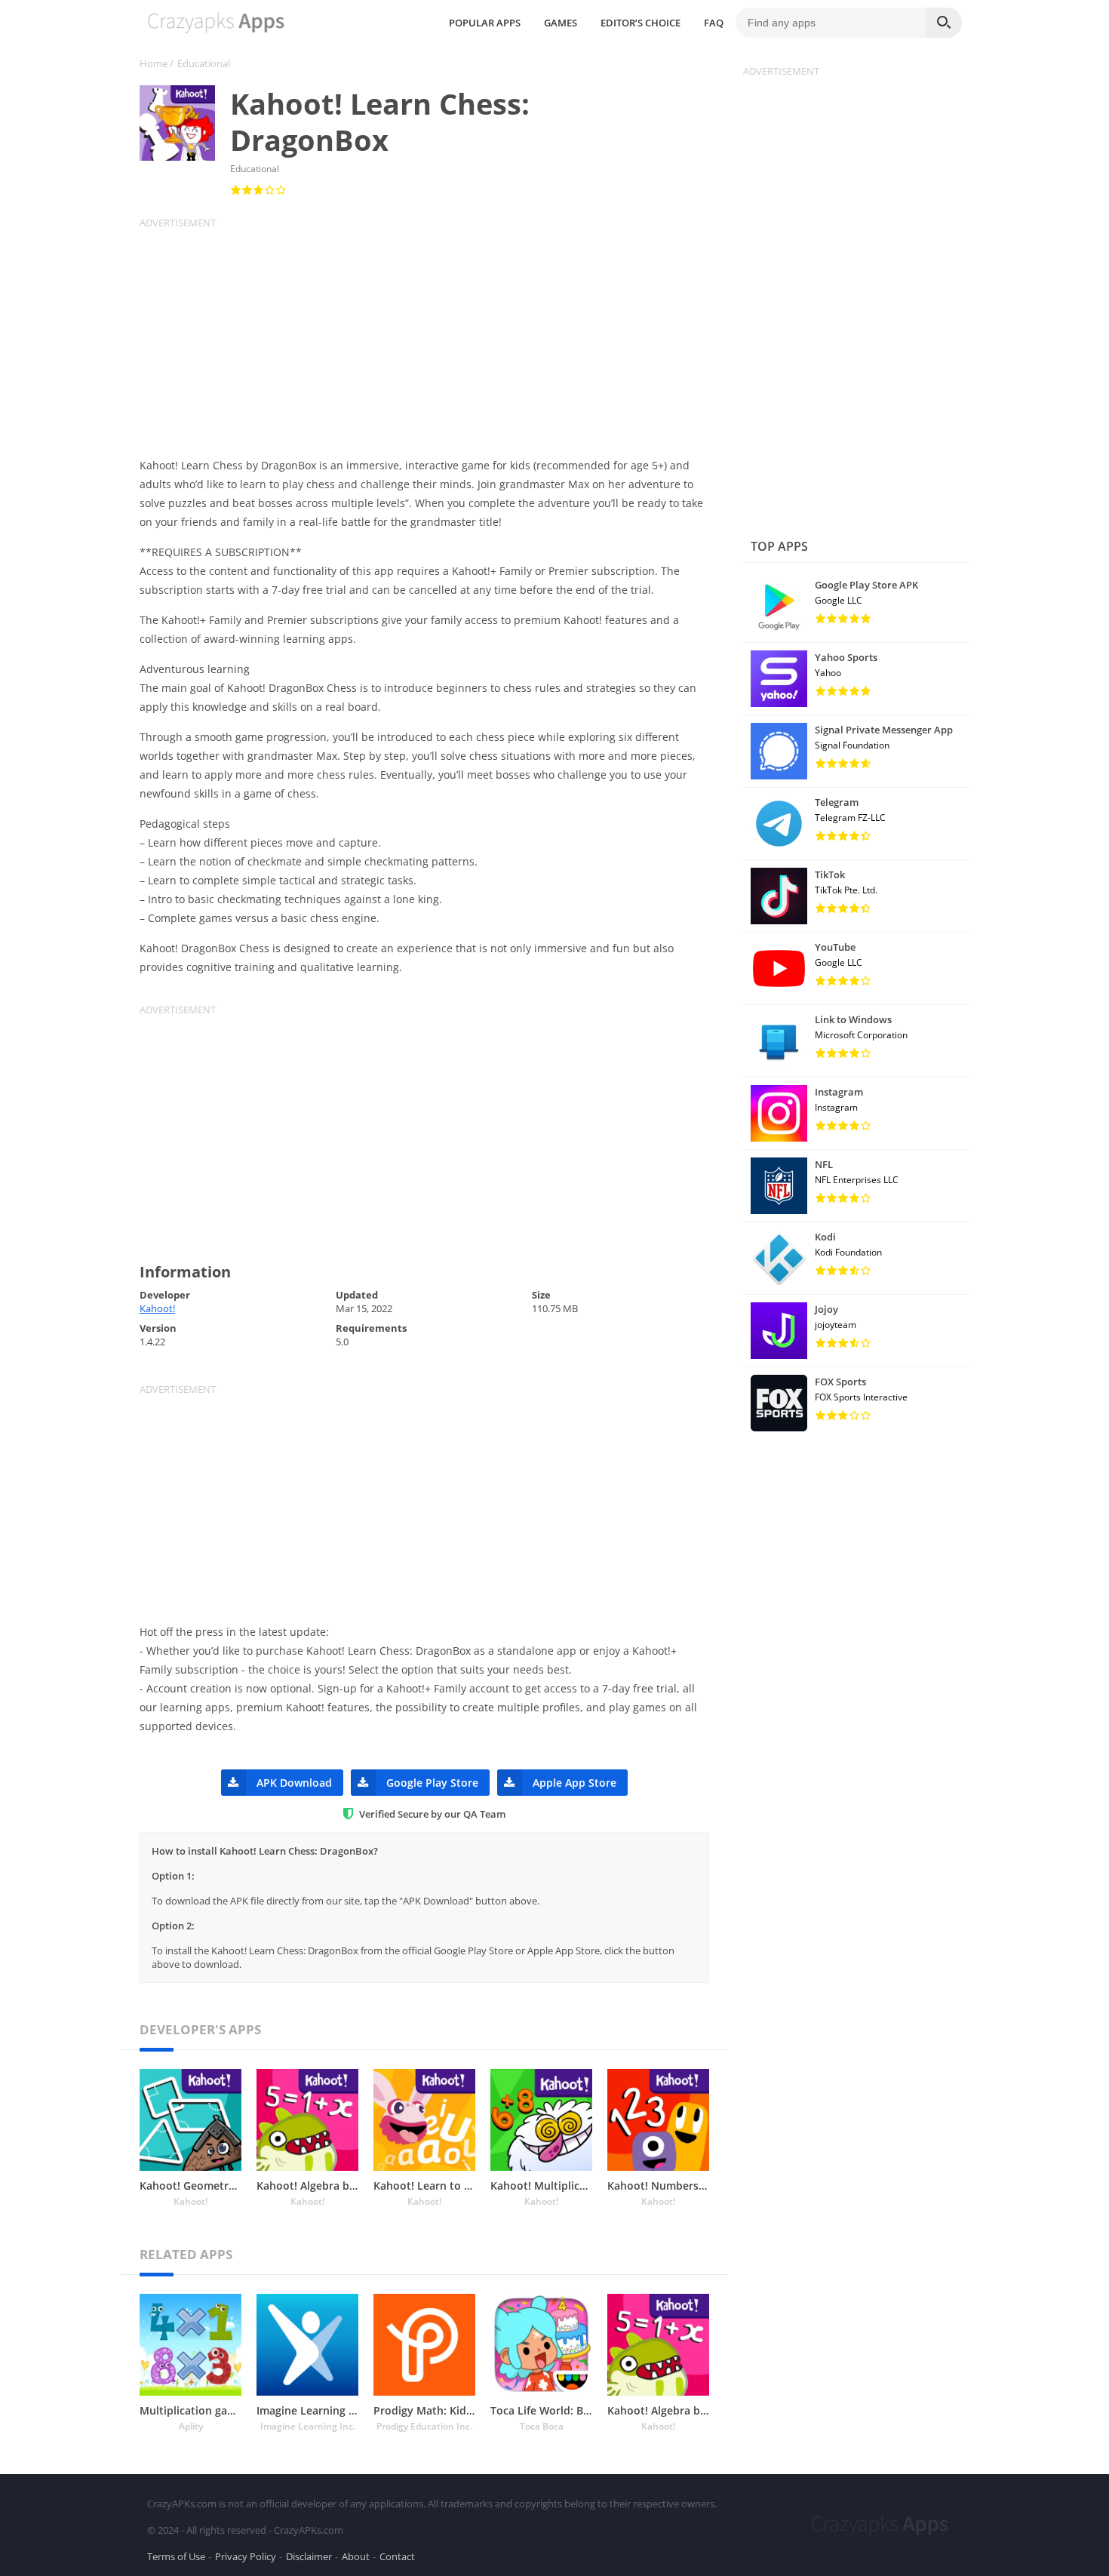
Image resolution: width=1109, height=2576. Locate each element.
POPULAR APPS (485, 23)
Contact (397, 2556)
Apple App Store (574, 1783)
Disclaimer (309, 2556)
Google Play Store (432, 1783)
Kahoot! (157, 1308)
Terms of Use (176, 2556)
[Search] (944, 23)
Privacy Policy (246, 2556)
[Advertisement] (434, 335)
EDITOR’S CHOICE (641, 23)
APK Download (294, 1783)
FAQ (714, 23)
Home (154, 63)
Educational (204, 63)
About (356, 2556)
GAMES (561, 23)
